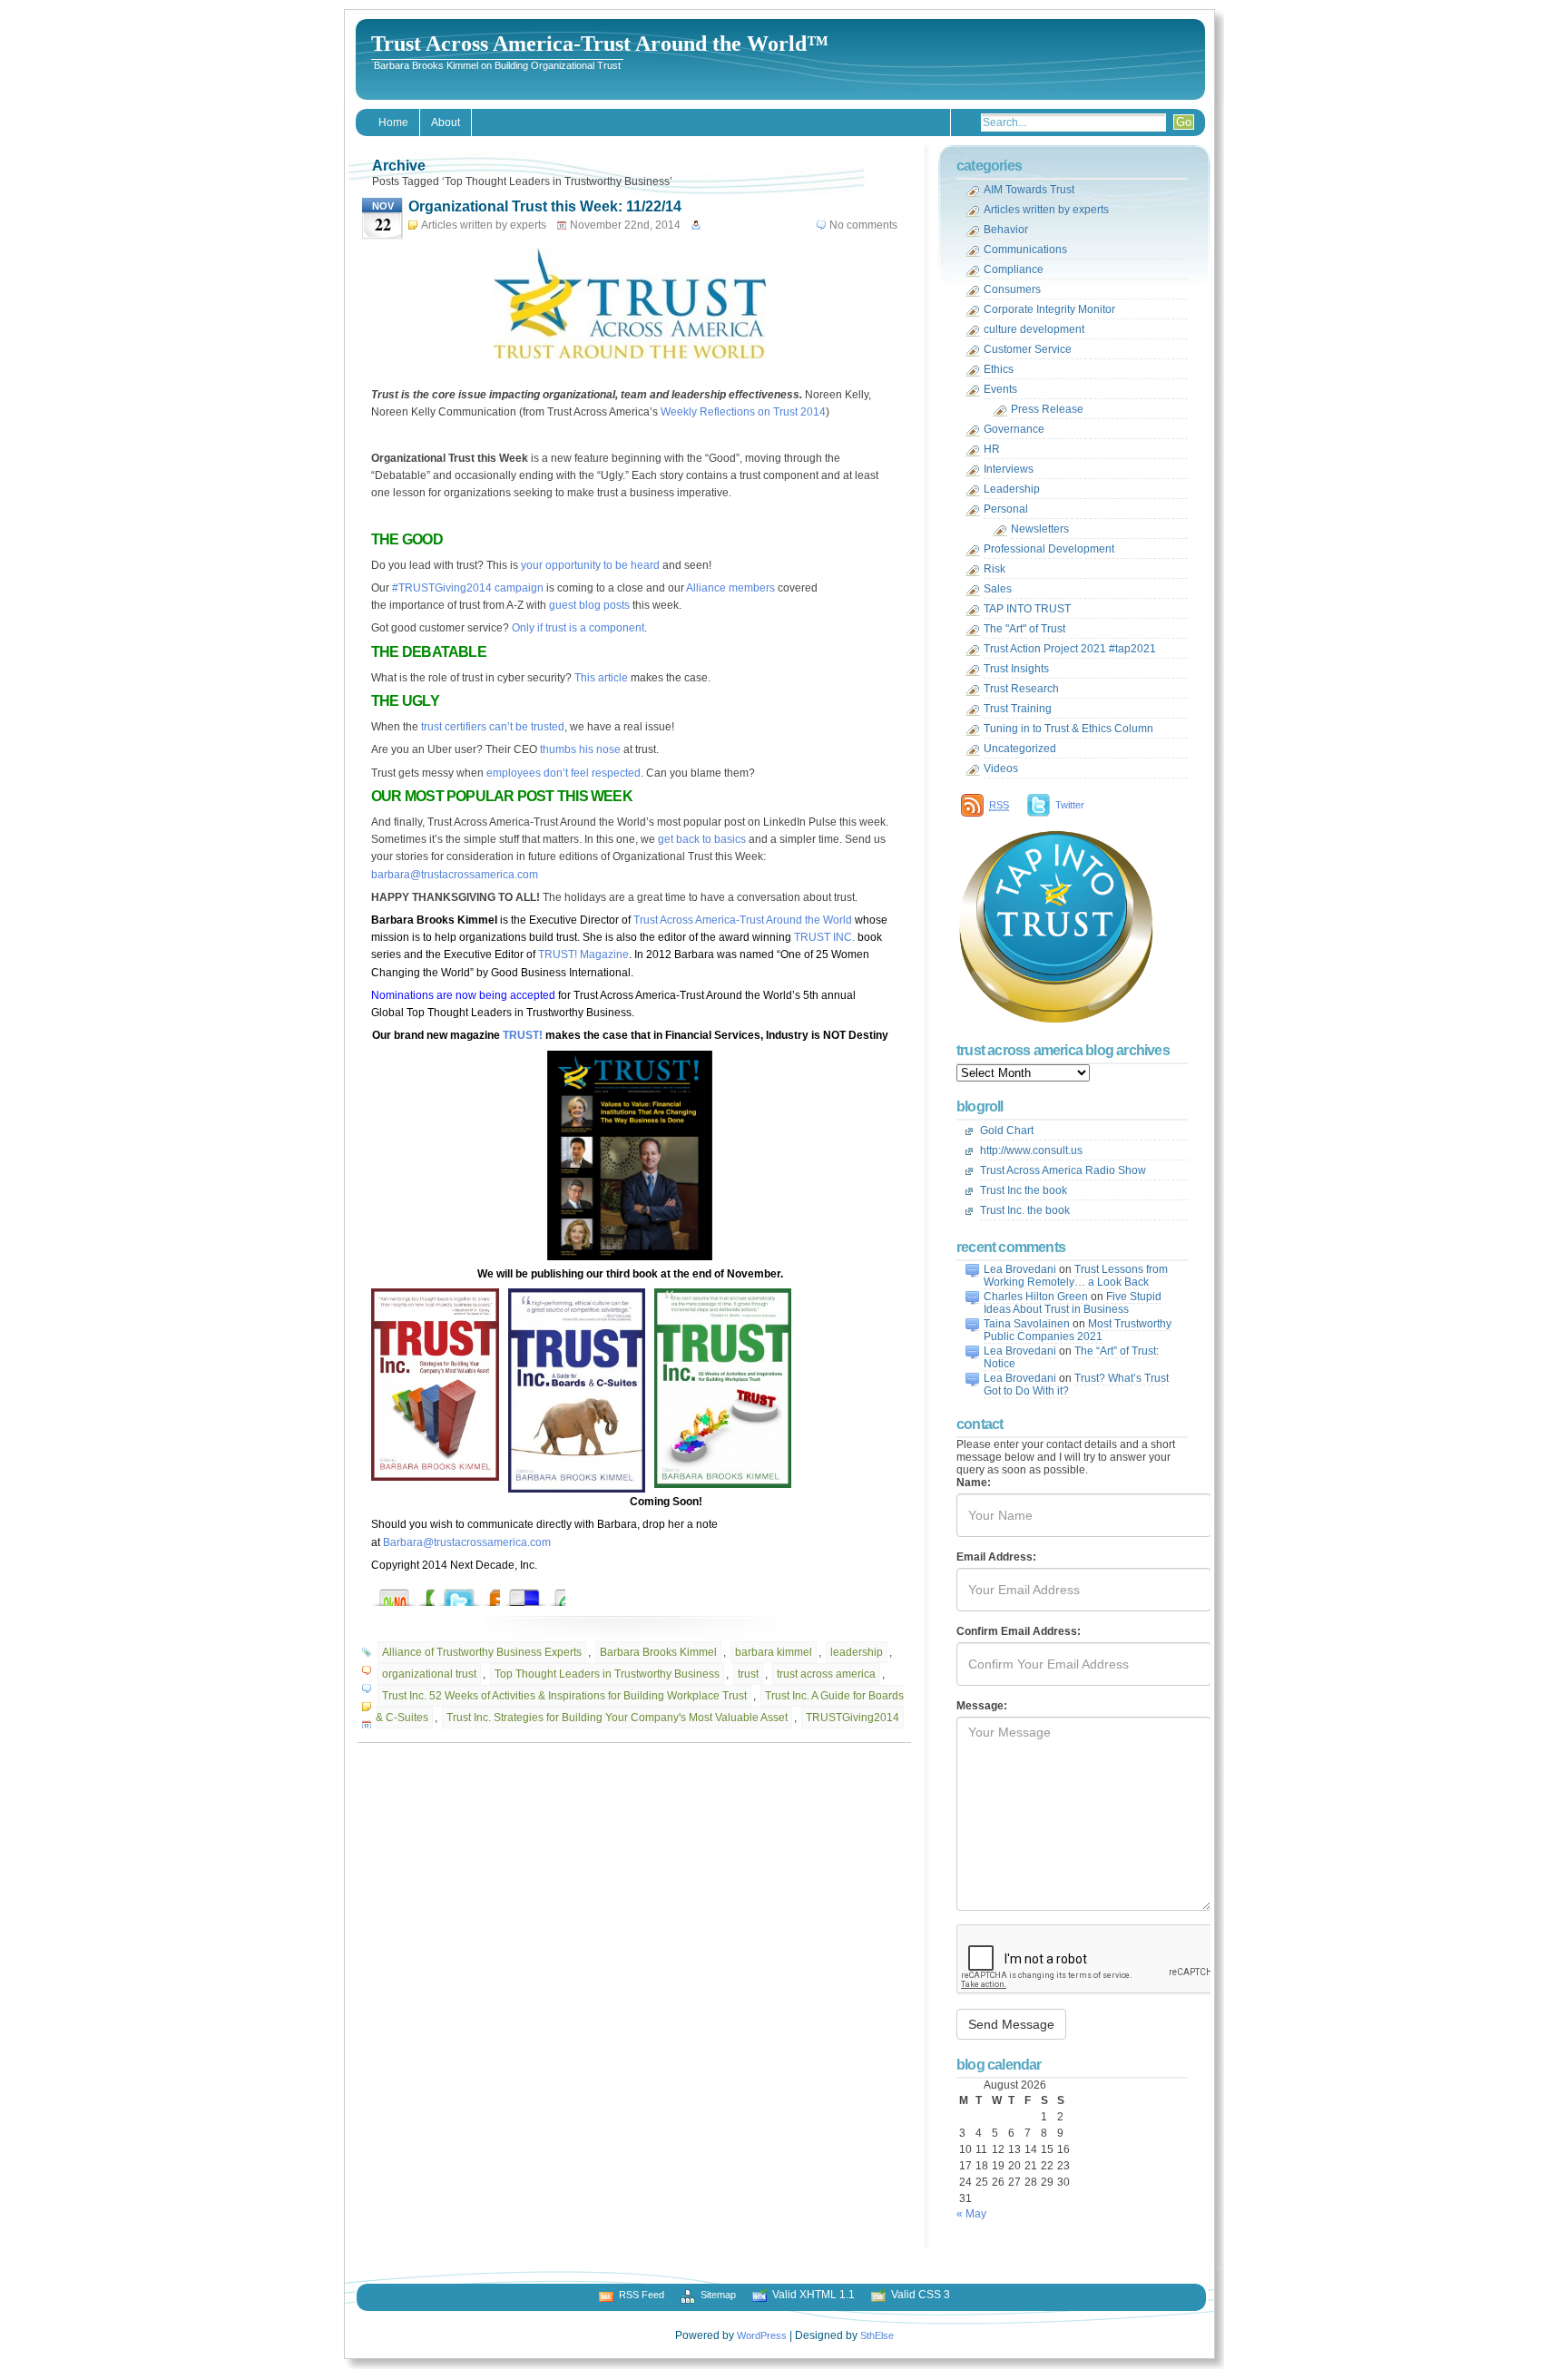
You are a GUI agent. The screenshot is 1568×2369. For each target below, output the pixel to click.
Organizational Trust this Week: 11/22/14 (545, 206)
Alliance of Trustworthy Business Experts (482, 1652)
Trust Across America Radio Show (1063, 1170)
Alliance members (730, 588)
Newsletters (1040, 529)
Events (1000, 389)
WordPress (762, 2335)
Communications (1025, 250)
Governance (1014, 429)
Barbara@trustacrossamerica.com (467, 1542)
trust (748, 1674)
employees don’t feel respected (563, 773)
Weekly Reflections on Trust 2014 (743, 412)
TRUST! (524, 1035)
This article (601, 678)
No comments (863, 225)
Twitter (1070, 805)
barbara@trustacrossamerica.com (455, 875)
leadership (857, 1652)
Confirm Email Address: (1019, 1631)
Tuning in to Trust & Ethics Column (1068, 729)
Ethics (999, 369)
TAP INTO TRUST (1027, 609)
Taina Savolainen (1027, 1324)
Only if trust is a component (578, 628)
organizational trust (429, 1674)
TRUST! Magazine (583, 954)
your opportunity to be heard (590, 565)
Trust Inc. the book (1025, 1210)
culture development (1034, 329)
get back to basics (702, 839)
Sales (998, 589)
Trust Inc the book (1024, 1190)
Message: (982, 1706)
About (446, 122)
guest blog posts (589, 605)
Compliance (1014, 269)
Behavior (1006, 230)
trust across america (826, 1674)
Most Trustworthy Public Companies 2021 (1078, 1330)
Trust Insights (1016, 669)
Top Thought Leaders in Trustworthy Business (607, 1674)
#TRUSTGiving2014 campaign (468, 588)
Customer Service (1028, 349)
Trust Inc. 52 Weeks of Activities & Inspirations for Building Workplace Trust (564, 1696)
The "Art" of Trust (1024, 629)
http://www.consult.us (1031, 1150)
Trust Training (1018, 709)
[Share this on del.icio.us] (543, 1593)
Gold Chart (1007, 1131)
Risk (995, 569)
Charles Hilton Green (1036, 1297)
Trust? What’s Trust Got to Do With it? (1076, 1385)
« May (971, 2214)
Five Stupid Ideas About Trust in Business (1073, 1303)
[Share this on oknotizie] (412, 1593)
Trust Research (1021, 689)
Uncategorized (1020, 749)
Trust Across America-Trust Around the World (743, 920)
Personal (1006, 509)
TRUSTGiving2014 (853, 1718)
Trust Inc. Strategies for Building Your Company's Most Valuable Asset (617, 1718)
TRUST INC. (824, 937)
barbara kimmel (774, 1652)
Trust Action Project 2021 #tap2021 (1070, 649)
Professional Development (1049, 549)
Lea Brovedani (1020, 1269)
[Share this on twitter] (477, 1593)
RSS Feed (642, 2295)
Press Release (1047, 409)
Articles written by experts (484, 225)
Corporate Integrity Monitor (1049, 309)
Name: (974, 1483)
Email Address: (996, 1557)
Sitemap (718, 2295)
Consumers (1012, 289)
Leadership (1012, 489)
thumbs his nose (580, 749)
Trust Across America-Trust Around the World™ (600, 44)
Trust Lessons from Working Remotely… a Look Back (1076, 1276)
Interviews (1009, 469)
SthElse (877, 2335)
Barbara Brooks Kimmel (658, 1652)
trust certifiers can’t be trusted (493, 727)
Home (393, 122)
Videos (1001, 768)
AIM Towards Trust (1029, 190)
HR (992, 449)
